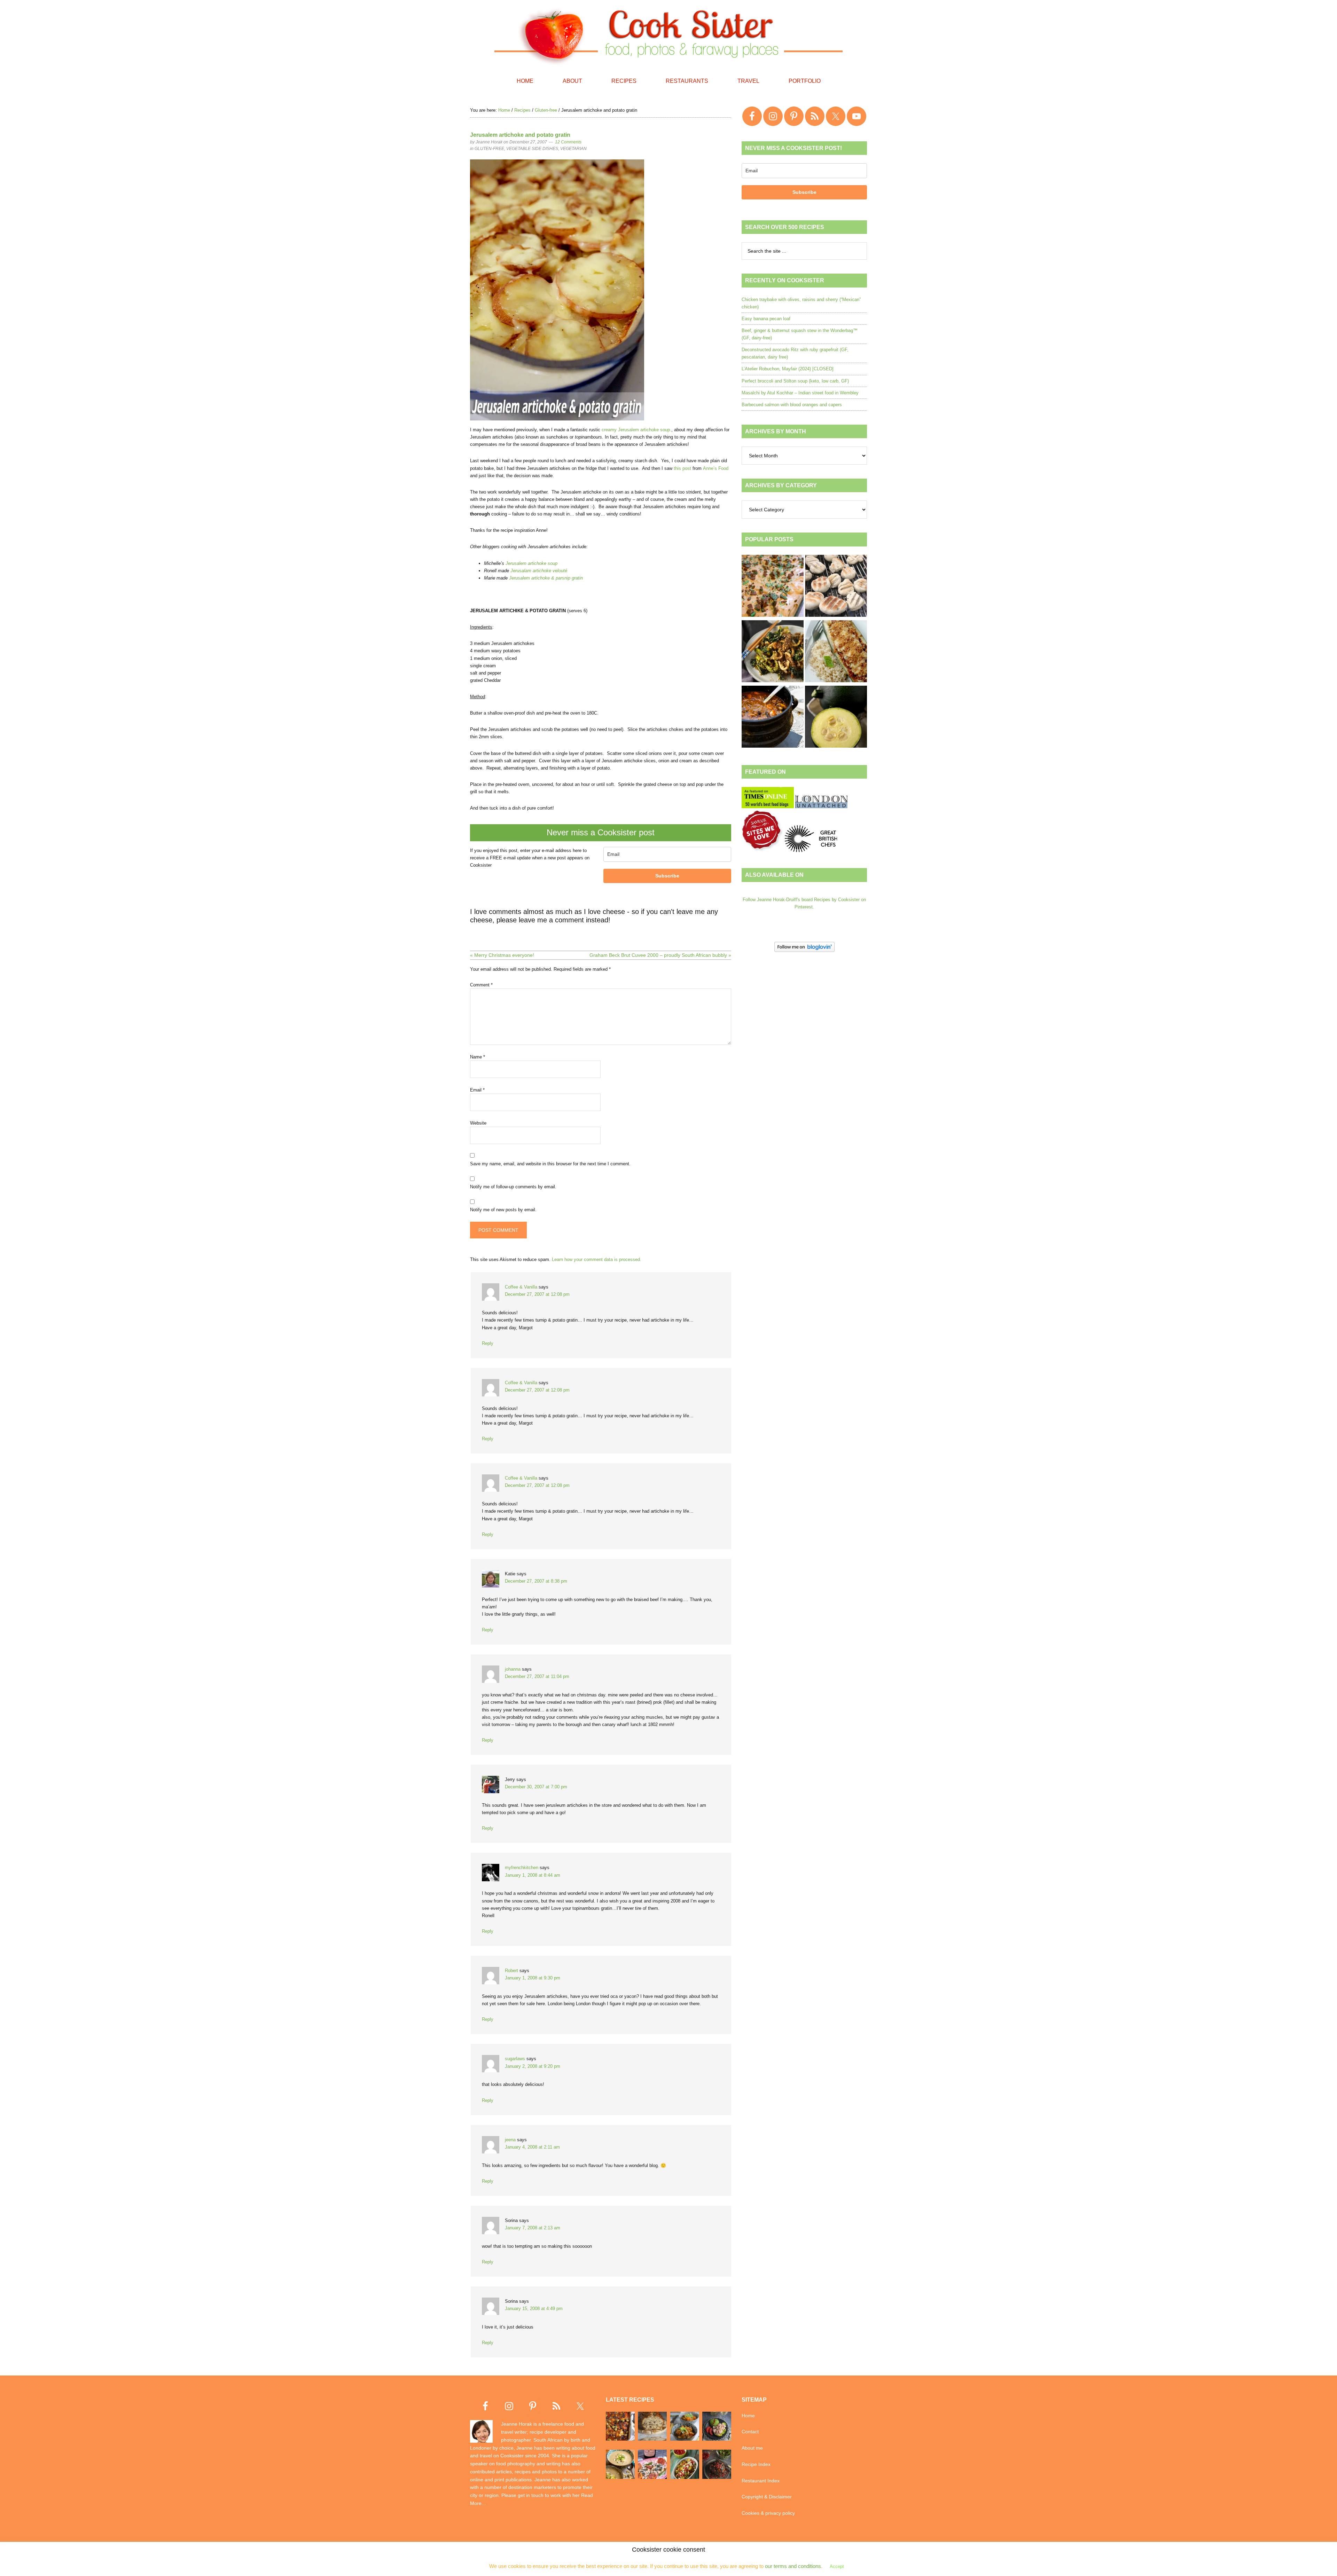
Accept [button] (837, 2566)
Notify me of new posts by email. (503, 1210)
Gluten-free (489, 149)
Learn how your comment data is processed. (597, 1259)
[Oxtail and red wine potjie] (773, 718)
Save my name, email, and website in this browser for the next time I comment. (550, 1164)
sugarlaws (515, 2059)
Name (478, 1057)
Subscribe (667, 876)
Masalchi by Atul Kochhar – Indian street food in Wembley (800, 393)
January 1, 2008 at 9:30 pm (533, 1978)
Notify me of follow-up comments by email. (513, 1187)
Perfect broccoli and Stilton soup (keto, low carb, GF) (795, 381)
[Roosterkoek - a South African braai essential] (836, 587)
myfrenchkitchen (522, 1868)
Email (477, 1090)
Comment (481, 985)
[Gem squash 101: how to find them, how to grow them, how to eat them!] (836, 718)
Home (748, 2416)
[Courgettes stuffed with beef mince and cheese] (836, 652)
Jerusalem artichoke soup (531, 563)
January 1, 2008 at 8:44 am (533, 1875)
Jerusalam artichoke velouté (539, 571)
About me (752, 2448)
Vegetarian (573, 149)
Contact (750, 2432)
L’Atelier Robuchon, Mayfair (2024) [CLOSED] (788, 369)
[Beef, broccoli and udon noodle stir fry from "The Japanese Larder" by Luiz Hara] (773, 652)
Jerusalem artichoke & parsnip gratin (546, 578)
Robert (511, 1971)
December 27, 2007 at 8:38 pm (536, 1581)
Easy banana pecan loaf (766, 319)
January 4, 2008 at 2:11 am (532, 2147)
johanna (513, 1669)
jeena (510, 2140)
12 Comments (568, 142)
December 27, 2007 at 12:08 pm (537, 1294)
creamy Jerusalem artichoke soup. (636, 430)
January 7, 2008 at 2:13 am (533, 2228)
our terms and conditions (793, 2566)
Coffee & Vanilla (521, 1287)
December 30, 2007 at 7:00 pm (536, 1787)
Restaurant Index (761, 2481)
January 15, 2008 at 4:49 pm (534, 2309)
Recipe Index (756, 2464)
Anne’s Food (716, 468)
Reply (488, 1343)
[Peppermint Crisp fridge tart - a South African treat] (773, 587)
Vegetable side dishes (532, 149)
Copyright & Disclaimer (767, 2497)
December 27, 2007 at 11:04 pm (537, 1676)
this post (682, 468)
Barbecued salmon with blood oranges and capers (792, 405)
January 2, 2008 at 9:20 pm (533, 2066)
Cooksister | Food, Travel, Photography (668, 35)
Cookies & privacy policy (768, 2513)
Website (478, 1123)
